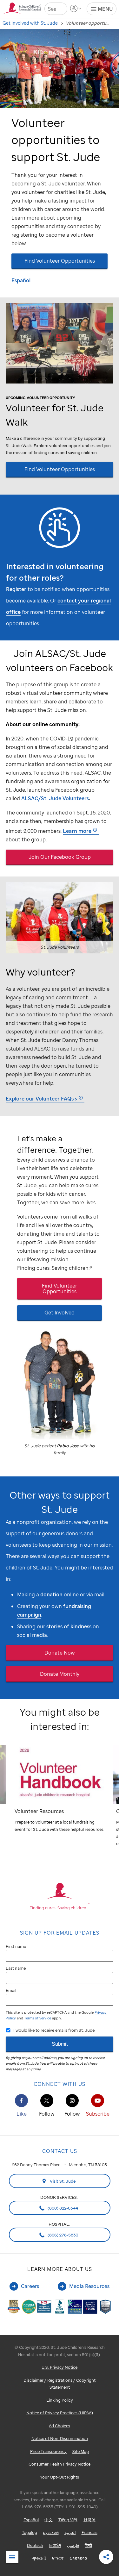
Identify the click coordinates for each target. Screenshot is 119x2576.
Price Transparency (48, 2451)
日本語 (55, 2545)
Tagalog (30, 2532)
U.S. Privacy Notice (60, 2367)
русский (51, 2532)
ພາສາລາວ (78, 2558)
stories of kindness (69, 1626)
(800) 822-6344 (62, 2208)
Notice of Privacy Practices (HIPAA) (60, 2413)
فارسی (73, 2545)
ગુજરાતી (39, 2558)
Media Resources (89, 2286)
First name (16, 1946)
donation (51, 1594)
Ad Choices (60, 2426)
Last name (16, 1968)
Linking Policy (60, 2400)
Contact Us (60, 2151)
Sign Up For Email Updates (60, 1933)
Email (11, 1990)
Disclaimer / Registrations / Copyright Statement (60, 2384)
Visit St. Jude (62, 2181)
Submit (60, 2044)
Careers (30, 2286)
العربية (70, 2532)
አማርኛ (58, 2558)
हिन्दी (88, 2545)
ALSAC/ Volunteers (55, 798)
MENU (105, 9)
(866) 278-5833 (63, 2235)
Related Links (12, 2557)
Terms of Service (38, 2018)
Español (21, 280)
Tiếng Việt (68, 2520)
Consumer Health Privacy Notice (60, 2464)
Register (16, 589)
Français (89, 2532)
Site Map (81, 2451)
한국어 (89, 2520)
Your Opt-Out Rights (60, 2477)
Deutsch (35, 2545)
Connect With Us (60, 2084)
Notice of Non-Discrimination (60, 2438)
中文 (49, 2520)
